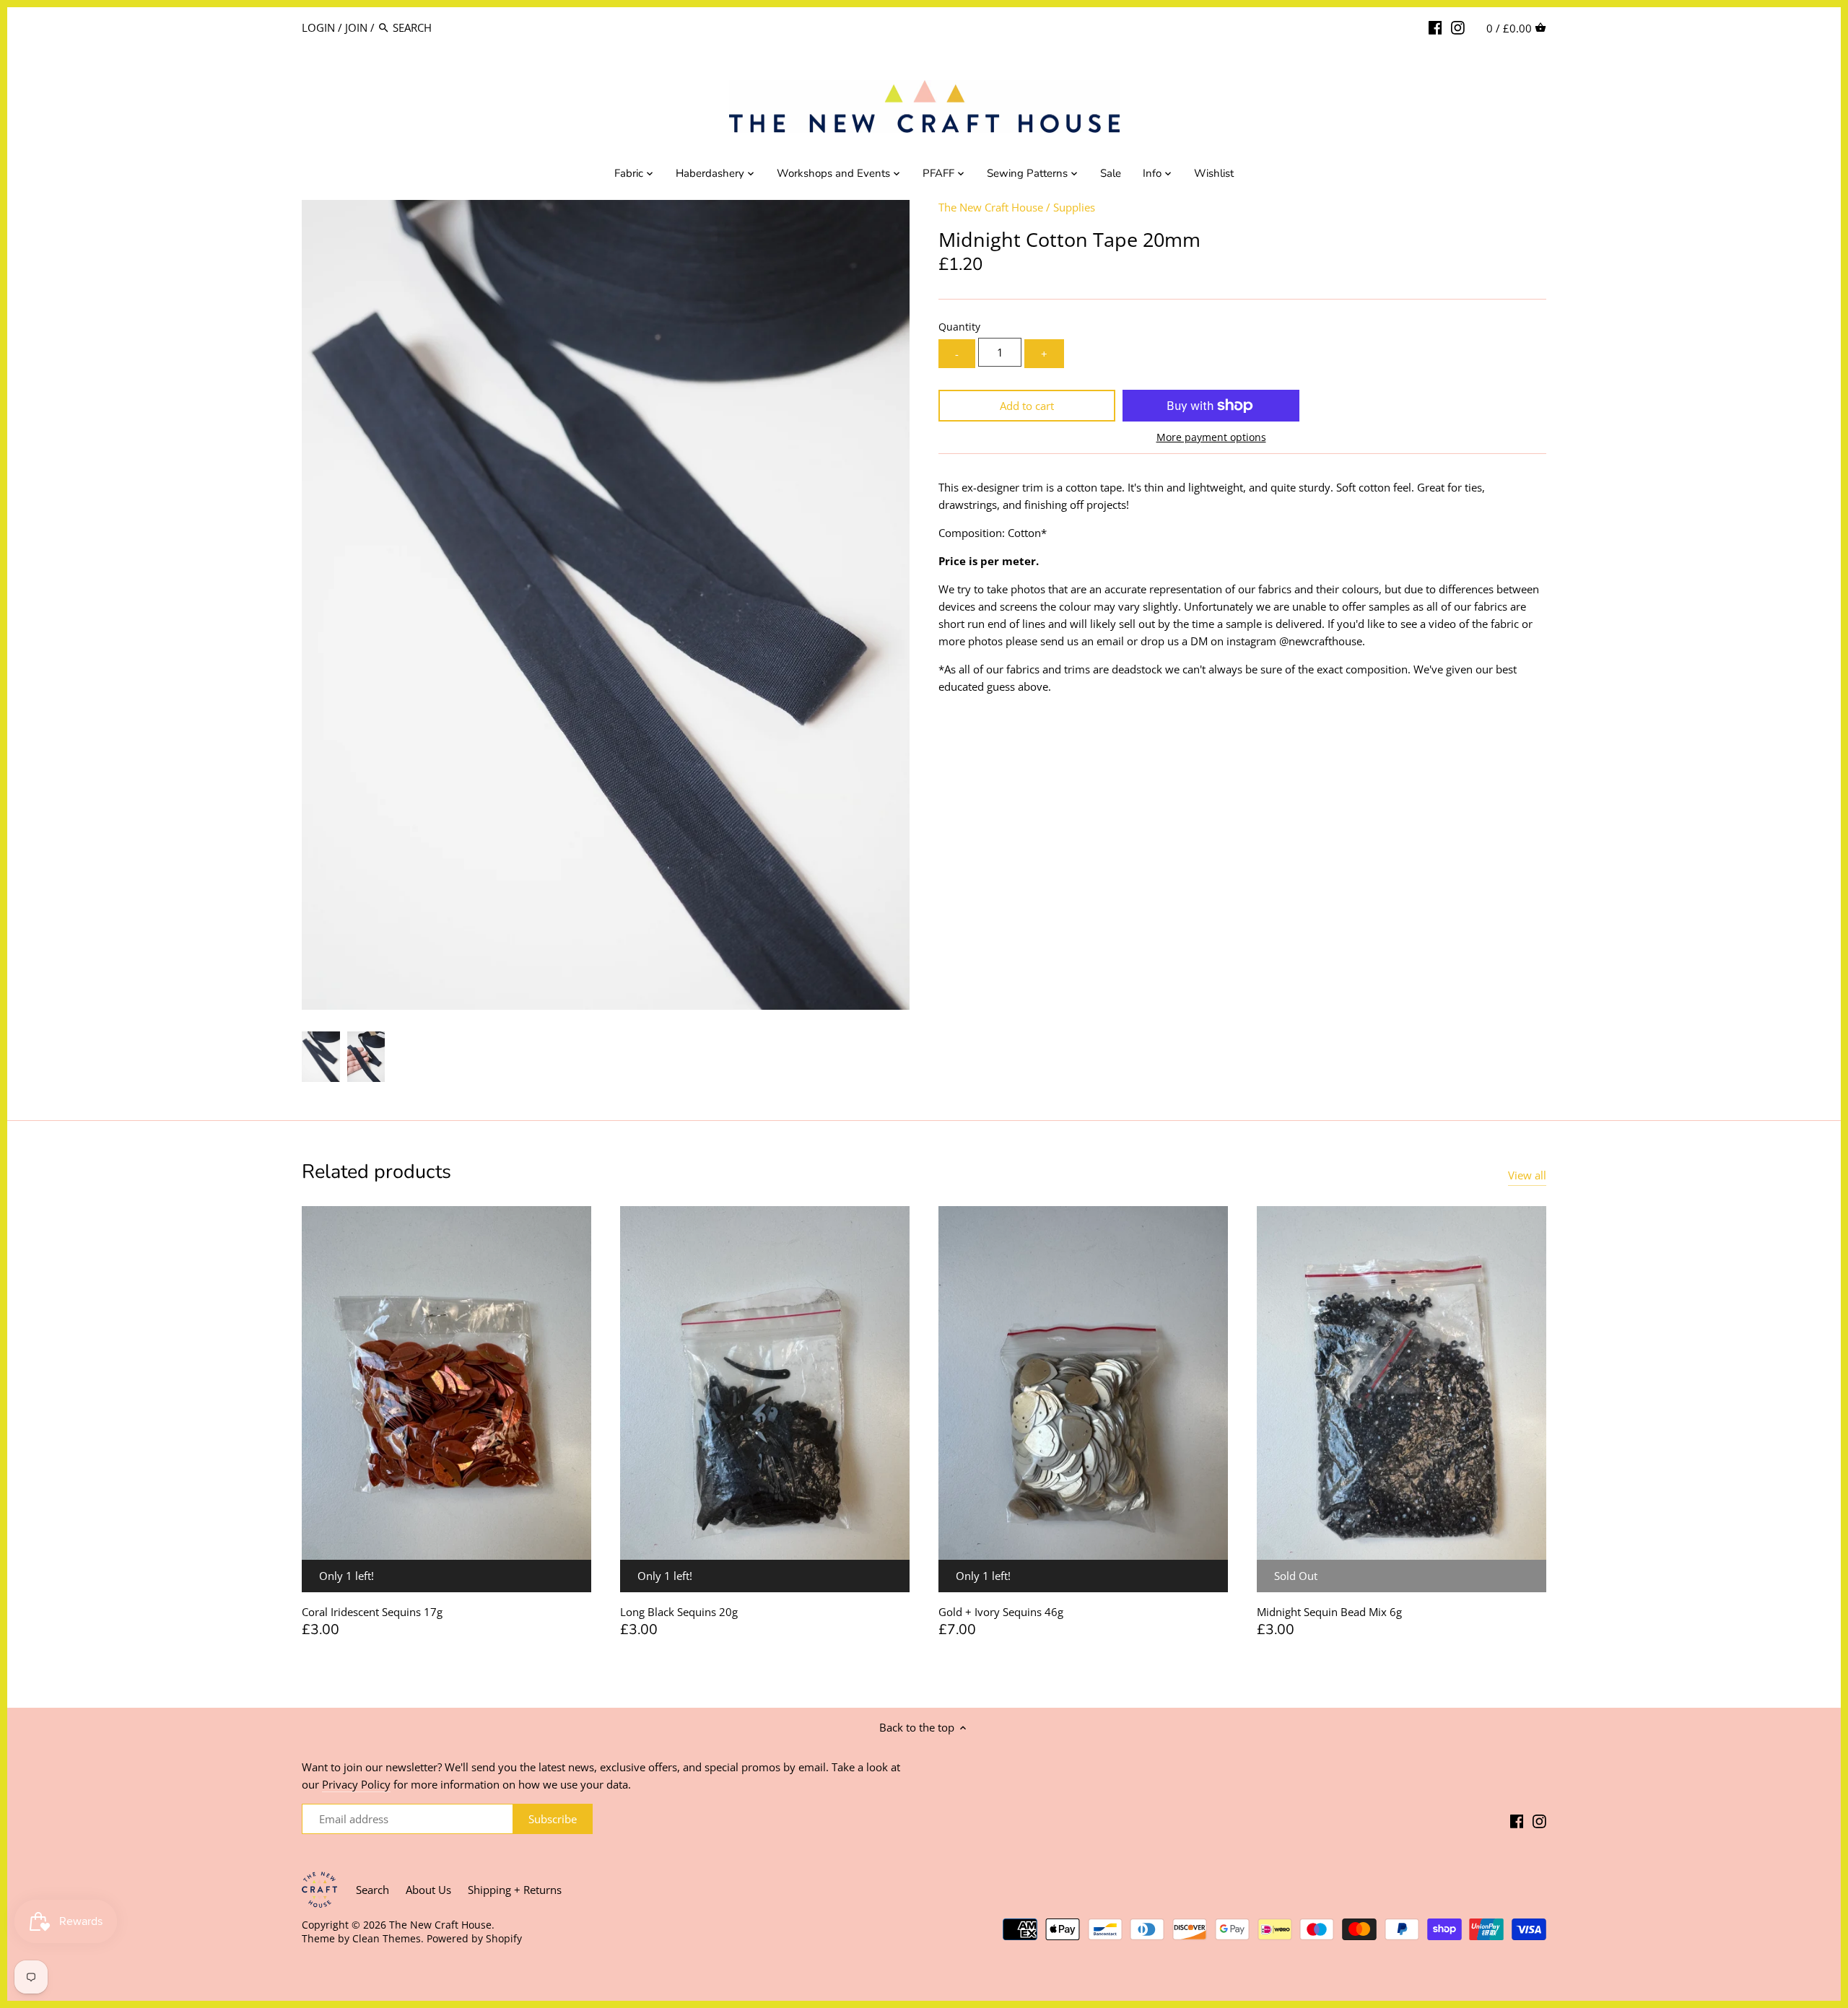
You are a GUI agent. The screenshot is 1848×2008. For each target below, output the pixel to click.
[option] (321, 1057)
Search (372, 1890)
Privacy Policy (356, 1784)
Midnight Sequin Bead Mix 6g (1329, 1612)
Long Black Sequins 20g (679, 1612)
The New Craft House (991, 207)
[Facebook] (1435, 27)
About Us (428, 1890)
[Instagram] (1458, 27)
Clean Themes (387, 1939)
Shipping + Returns (515, 1890)
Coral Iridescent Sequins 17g (372, 1612)
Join (356, 27)
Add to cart (1027, 406)
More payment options (1211, 437)
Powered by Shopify (474, 1939)
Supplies (1074, 207)
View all (1527, 1175)
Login (318, 27)
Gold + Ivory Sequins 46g (1001, 1612)
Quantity (959, 327)
